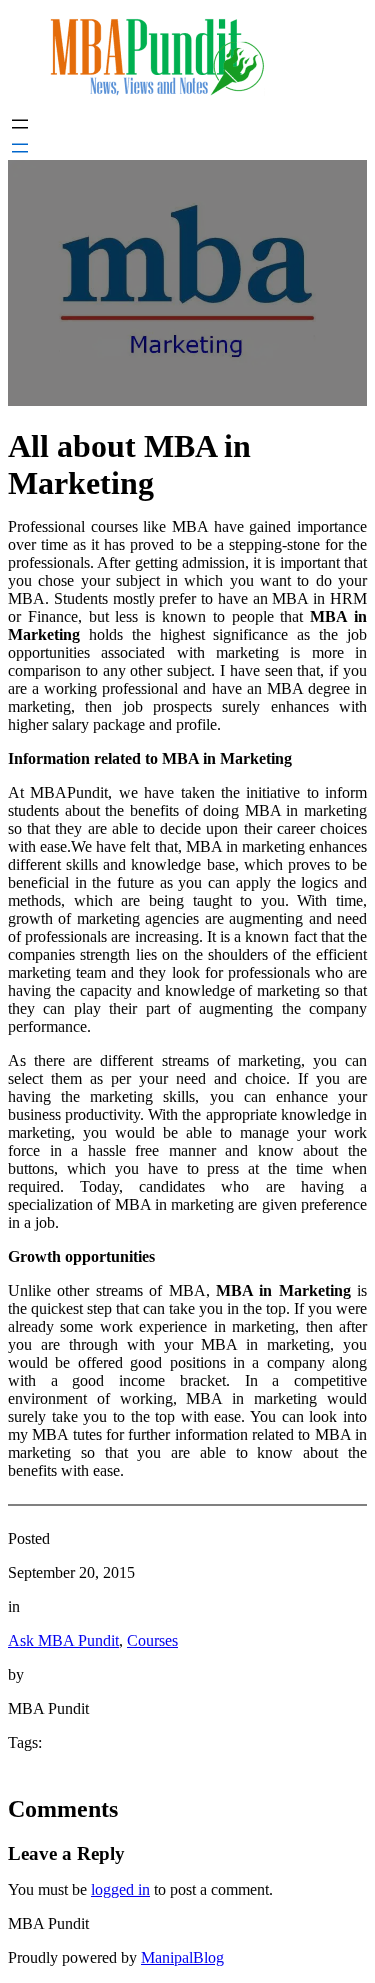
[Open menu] (20, 124)
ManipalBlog (182, 1957)
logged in (120, 1889)
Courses (152, 1640)
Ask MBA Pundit (63, 1640)
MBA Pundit (48, 1923)
